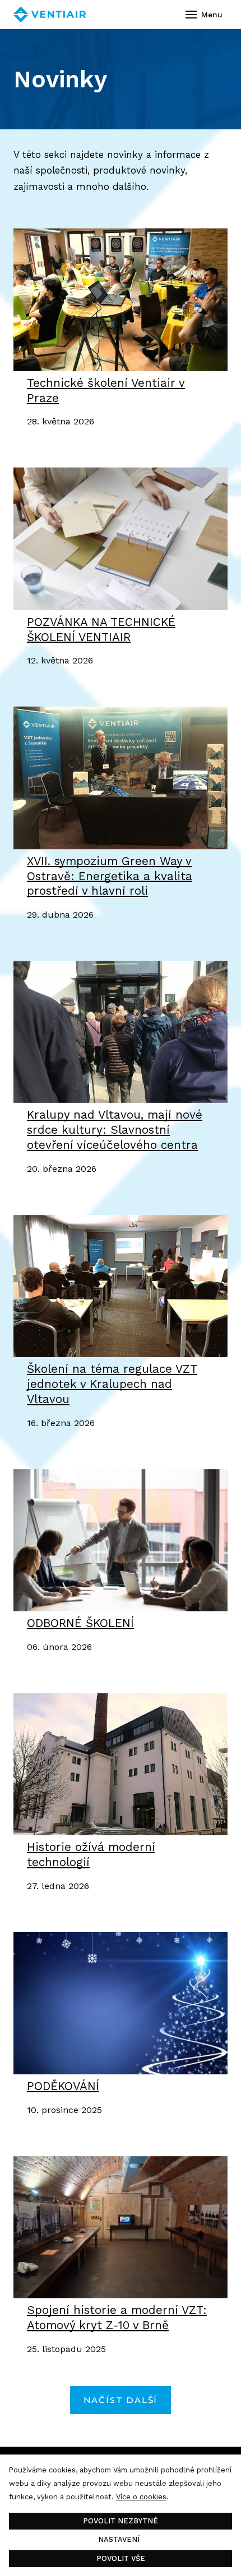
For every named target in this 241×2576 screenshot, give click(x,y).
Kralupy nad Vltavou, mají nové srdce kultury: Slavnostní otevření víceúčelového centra (115, 1130)
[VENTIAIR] (50, 15)
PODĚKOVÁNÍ (63, 2086)
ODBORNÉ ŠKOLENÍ (80, 1623)
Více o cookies (141, 2497)
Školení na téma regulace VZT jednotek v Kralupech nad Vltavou (112, 1384)
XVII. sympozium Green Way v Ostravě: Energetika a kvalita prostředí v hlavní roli (110, 876)
